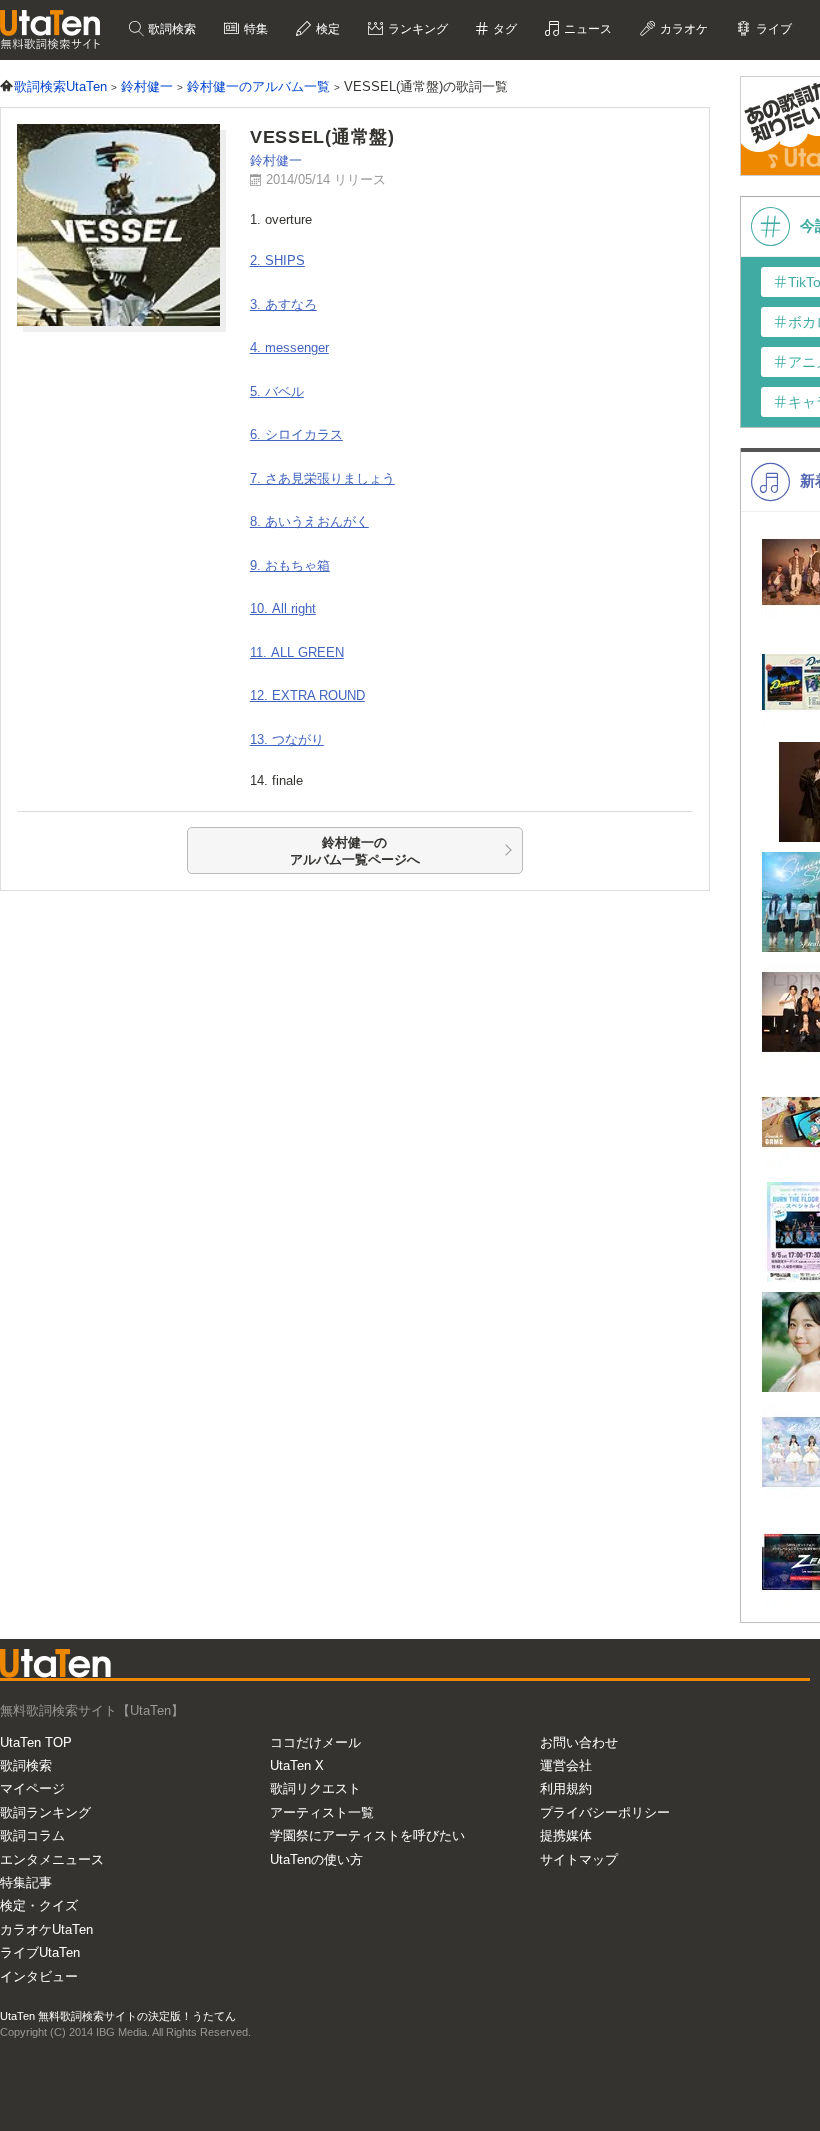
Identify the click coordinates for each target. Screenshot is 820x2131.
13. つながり (287, 739)
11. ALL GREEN (297, 652)
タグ (503, 29)
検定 (326, 29)
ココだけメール (315, 1742)
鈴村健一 (276, 160)
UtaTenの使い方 (316, 1859)
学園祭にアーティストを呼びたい (367, 1835)
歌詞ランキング (45, 1812)
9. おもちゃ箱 (290, 565)
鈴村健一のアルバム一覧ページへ (355, 851)
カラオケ (682, 29)
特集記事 (26, 1882)
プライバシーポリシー (605, 1812)
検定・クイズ (39, 1905)
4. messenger (289, 347)
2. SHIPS (277, 260)
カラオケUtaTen (46, 1929)
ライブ (772, 29)
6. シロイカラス (296, 434)
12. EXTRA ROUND (307, 695)
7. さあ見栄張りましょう (322, 478)
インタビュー (39, 1976)
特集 (254, 29)
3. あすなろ (283, 304)
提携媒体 (566, 1835)
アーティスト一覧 (322, 1812)
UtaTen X (297, 1765)
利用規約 (566, 1788)
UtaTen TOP (36, 1742)
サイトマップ (579, 1859)
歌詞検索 (170, 29)
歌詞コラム (32, 1835)
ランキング (416, 29)
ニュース (586, 29)
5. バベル (277, 391)
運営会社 (566, 1765)
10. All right (283, 608)
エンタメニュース (52, 1859)
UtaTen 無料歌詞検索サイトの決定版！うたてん (118, 2016)
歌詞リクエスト (315, 1788)
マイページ (32, 1788)
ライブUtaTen (40, 1952)
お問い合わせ (579, 1742)
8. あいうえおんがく (309, 521)
